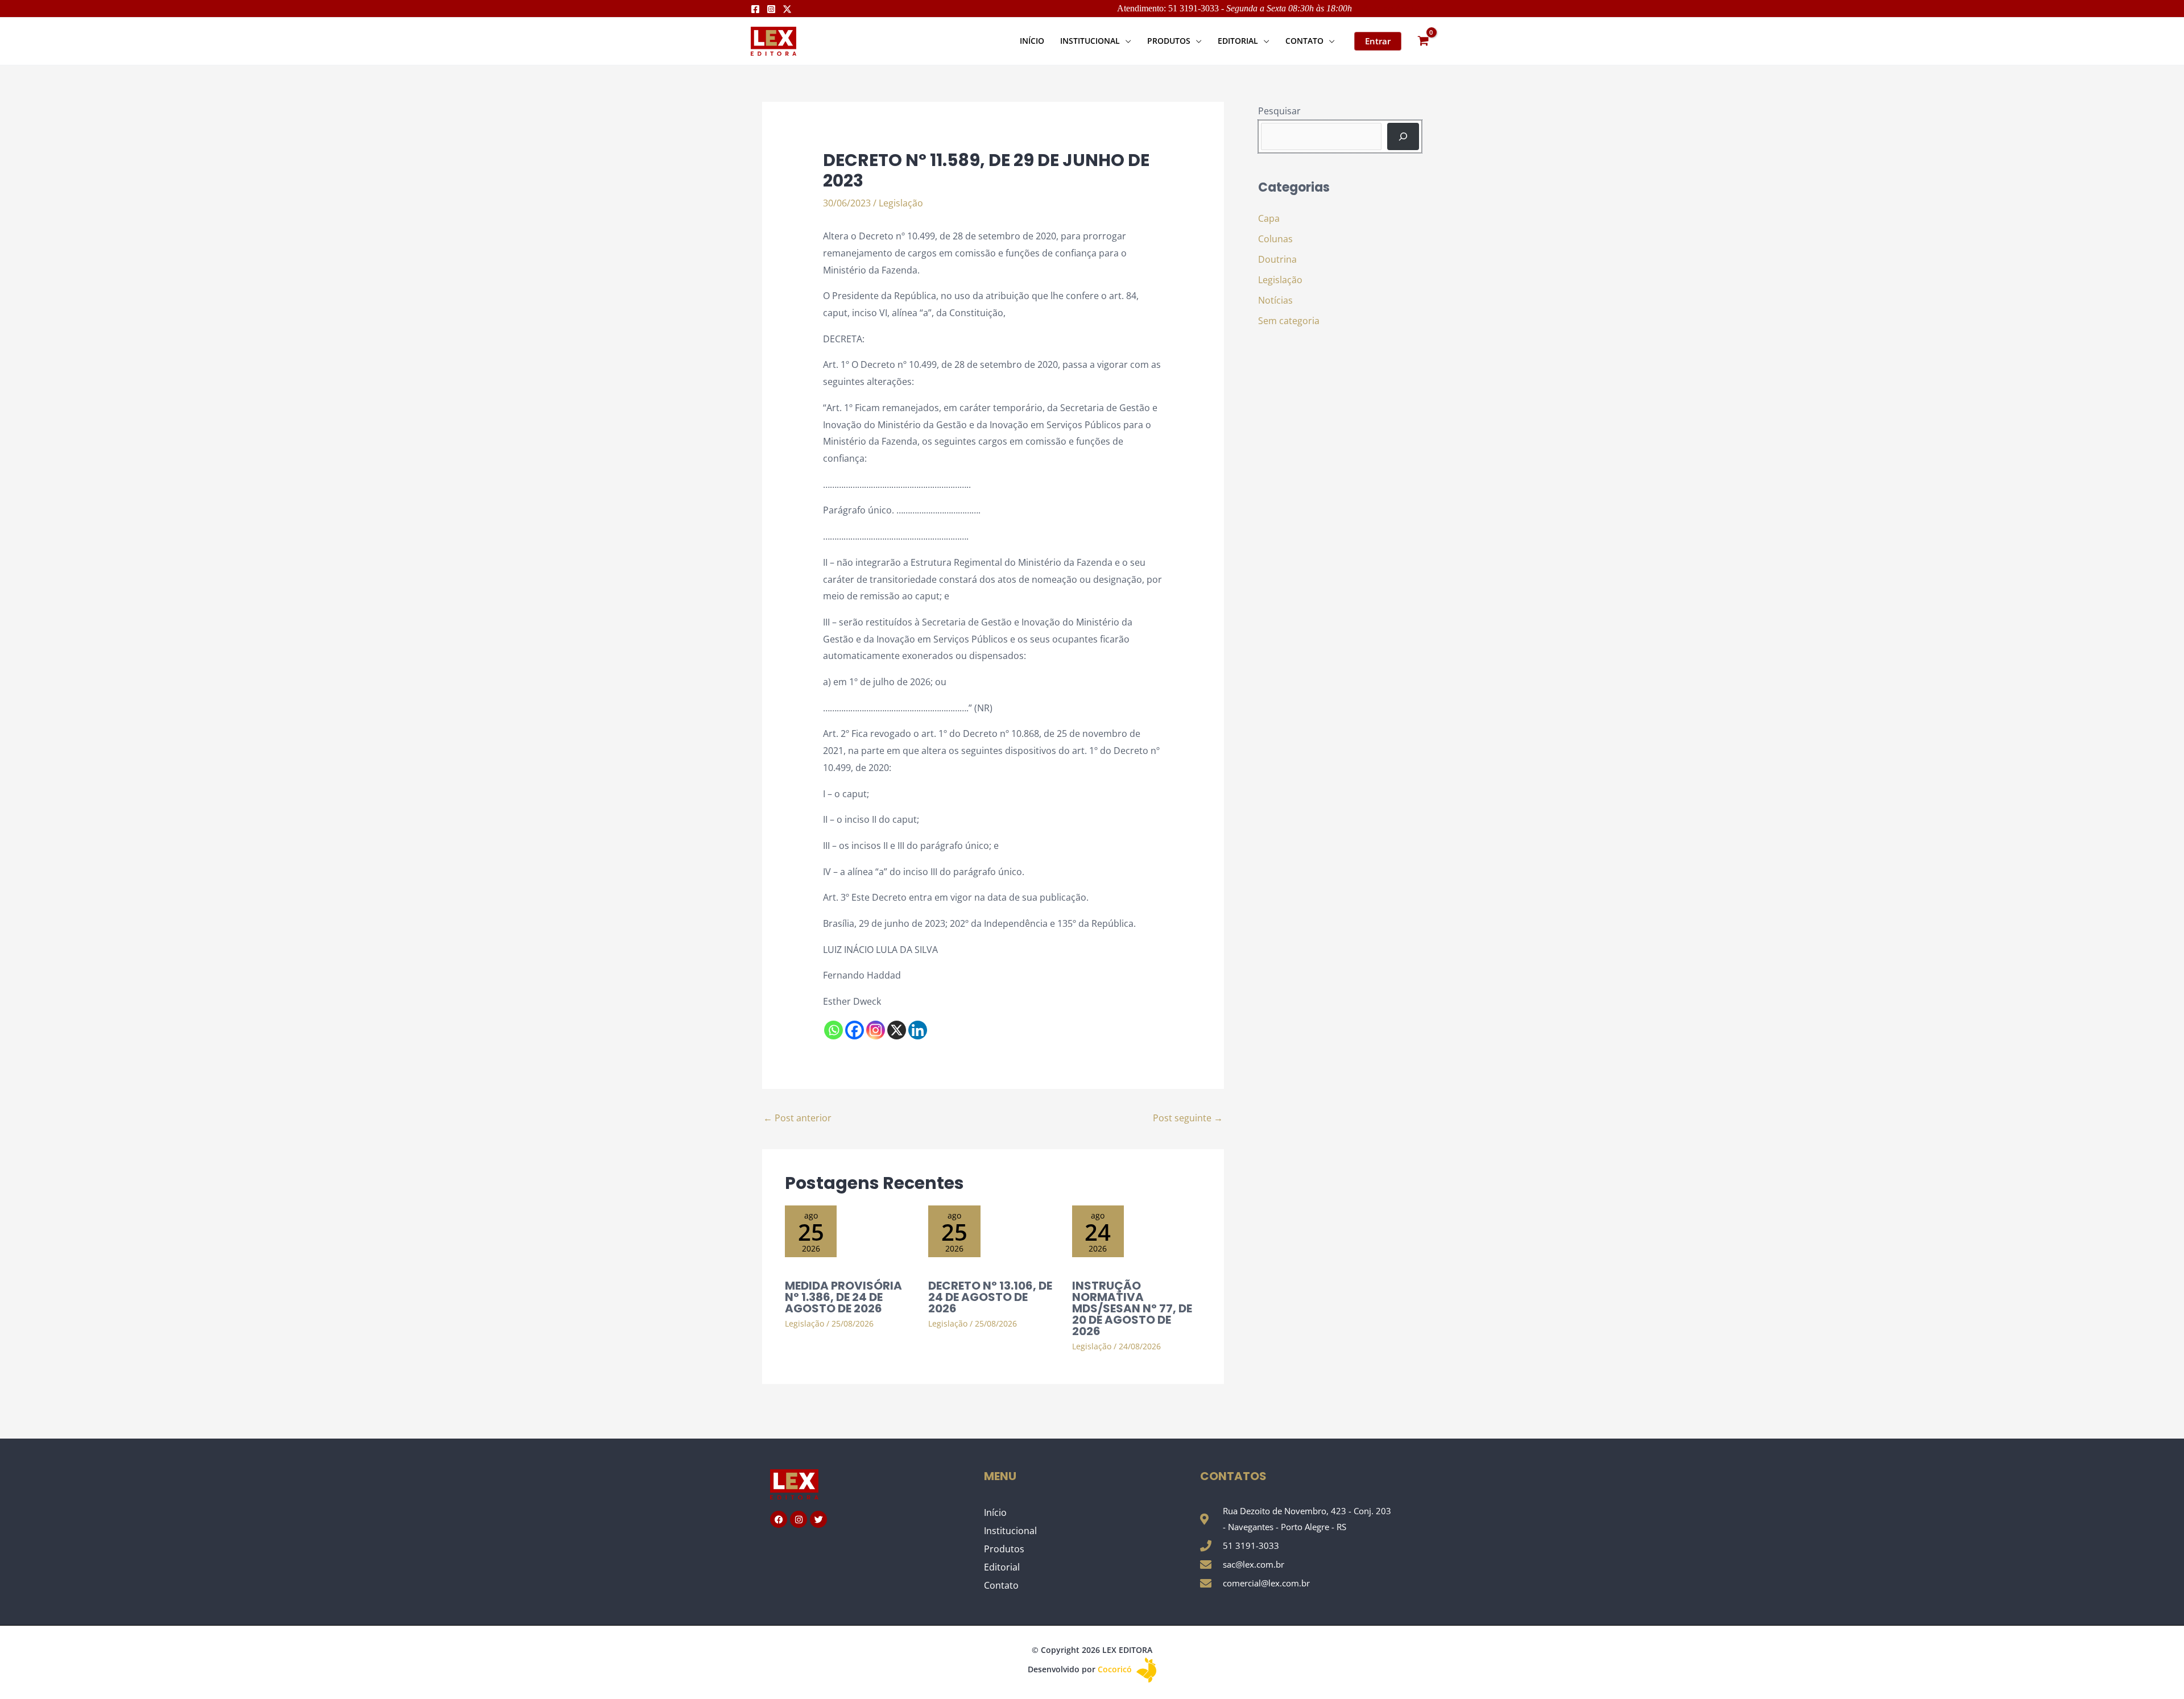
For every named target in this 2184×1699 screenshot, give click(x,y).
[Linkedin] (918, 1030)
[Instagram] (771, 9)
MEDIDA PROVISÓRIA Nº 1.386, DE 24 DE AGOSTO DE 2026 (843, 1297)
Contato (1001, 1585)
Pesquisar (1279, 111)
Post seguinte (1188, 1118)
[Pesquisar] (1403, 136)
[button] (1126, 41)
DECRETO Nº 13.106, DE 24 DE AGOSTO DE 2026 (990, 1297)
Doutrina (1277, 259)
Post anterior (797, 1118)
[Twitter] (787, 9)
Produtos (1004, 1549)
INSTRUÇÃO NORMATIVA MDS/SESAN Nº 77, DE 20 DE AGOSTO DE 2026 (1132, 1308)
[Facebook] (755, 9)
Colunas (1275, 239)
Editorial (1002, 1567)
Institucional (1010, 1531)
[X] (897, 1030)
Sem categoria (1289, 321)
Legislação (901, 203)
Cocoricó (1116, 1669)
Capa (1269, 218)
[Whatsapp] (834, 1030)
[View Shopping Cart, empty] (1423, 41)
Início (995, 1512)
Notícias (1275, 300)
